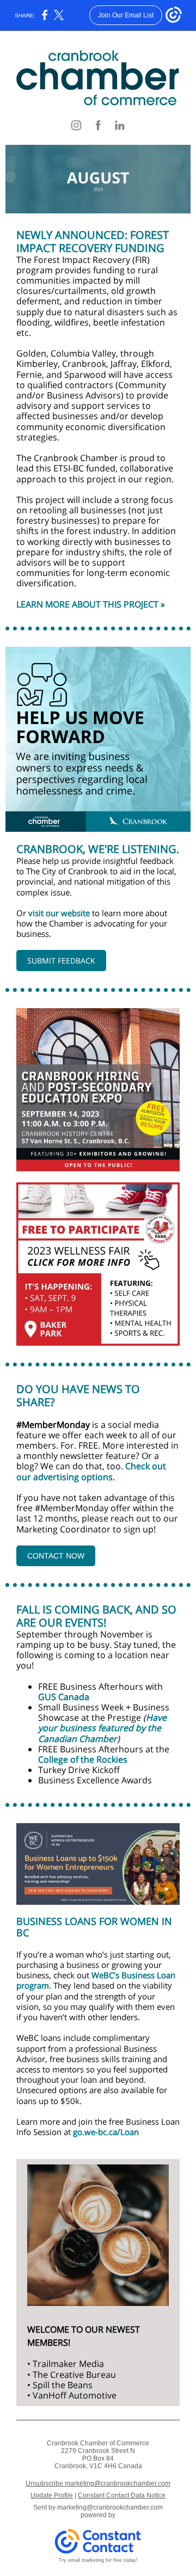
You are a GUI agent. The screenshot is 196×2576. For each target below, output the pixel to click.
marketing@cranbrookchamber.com (110, 2507)
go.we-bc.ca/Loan (106, 2132)
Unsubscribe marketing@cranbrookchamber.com (98, 2483)
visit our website (59, 913)
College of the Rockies (83, 1759)
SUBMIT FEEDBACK (61, 961)
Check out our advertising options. (91, 1471)
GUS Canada (64, 1697)
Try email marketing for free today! (98, 2560)
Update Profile (52, 2495)
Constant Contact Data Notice (122, 2495)
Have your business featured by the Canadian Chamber (102, 1728)
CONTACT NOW (56, 1556)
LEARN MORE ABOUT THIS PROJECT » (91, 604)
